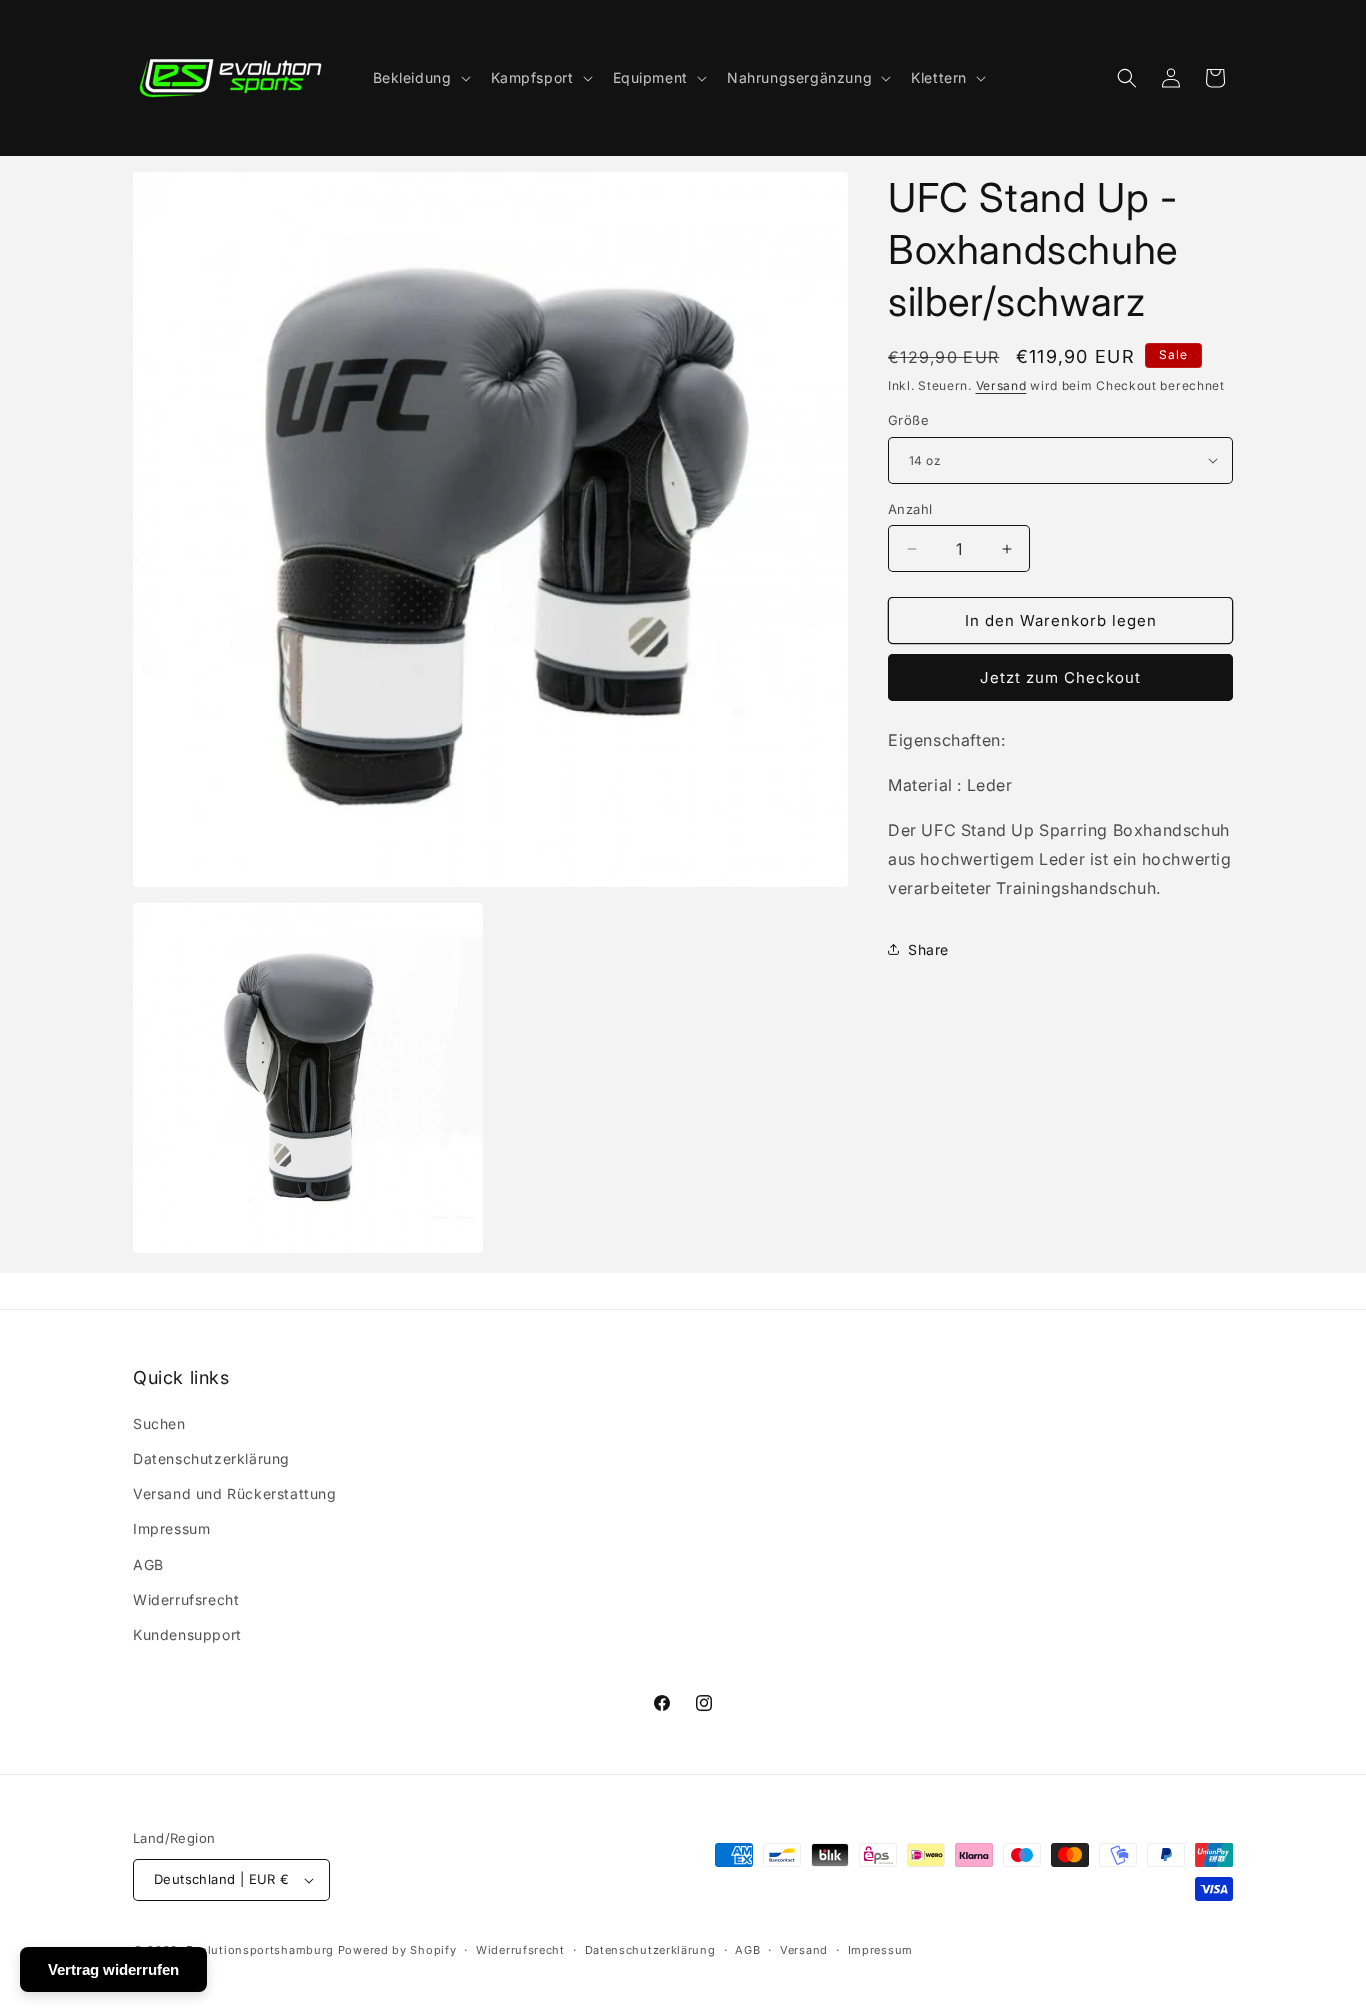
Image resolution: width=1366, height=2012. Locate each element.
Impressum (171, 1528)
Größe (908, 420)
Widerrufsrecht (186, 1599)
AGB (148, 1564)
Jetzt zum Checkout (1060, 677)
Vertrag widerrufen (113, 1969)
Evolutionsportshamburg (260, 1950)
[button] (420, 78)
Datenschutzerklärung (211, 1458)
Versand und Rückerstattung (235, 1493)
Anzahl (910, 509)
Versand (1001, 385)
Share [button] (928, 949)
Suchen (159, 1423)
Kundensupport (187, 1634)
